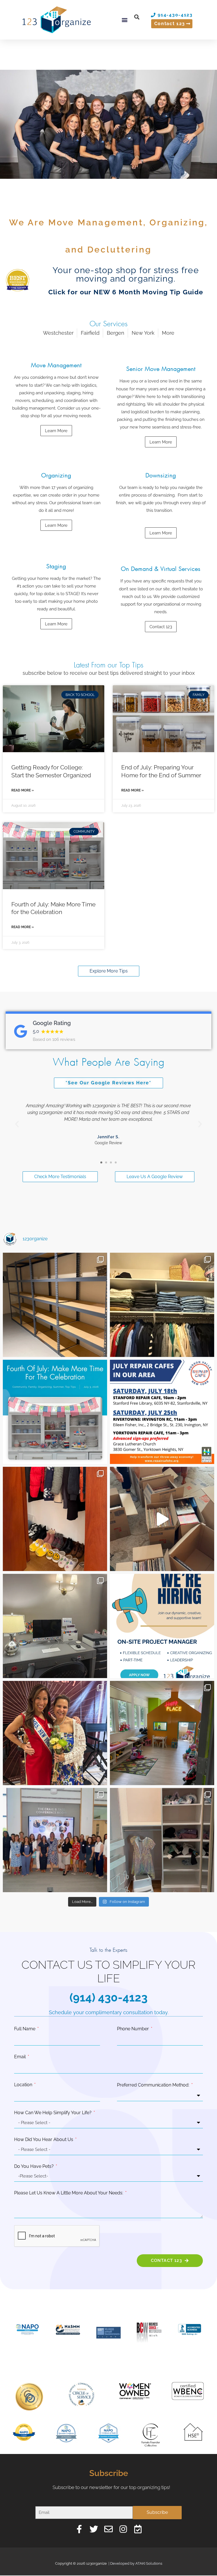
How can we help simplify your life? (53, 2113)
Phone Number (134, 2029)
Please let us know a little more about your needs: (69, 2193)
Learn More (161, 533)
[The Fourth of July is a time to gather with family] (55, 1412)
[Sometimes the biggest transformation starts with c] (55, 1305)
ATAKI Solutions (149, 2563)
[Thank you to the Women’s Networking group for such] (55, 1840)
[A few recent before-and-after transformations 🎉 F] (55, 1626)
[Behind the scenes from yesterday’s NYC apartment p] (162, 1519)
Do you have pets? (34, 2166)
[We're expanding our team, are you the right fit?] (162, 1626)
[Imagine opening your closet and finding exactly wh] (55, 1519)
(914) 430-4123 (108, 1997)
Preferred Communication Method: (154, 2085)
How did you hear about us (44, 2139)
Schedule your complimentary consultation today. (109, 2012)
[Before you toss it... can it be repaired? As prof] (162, 1412)
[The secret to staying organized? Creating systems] (162, 1305)
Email (20, 2057)
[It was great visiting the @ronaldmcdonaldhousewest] (162, 1733)
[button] (125, 20)
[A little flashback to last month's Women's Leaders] (55, 1733)
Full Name (25, 2029)
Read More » (23, 790)
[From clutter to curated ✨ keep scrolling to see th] (162, 1840)
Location (24, 2085)
